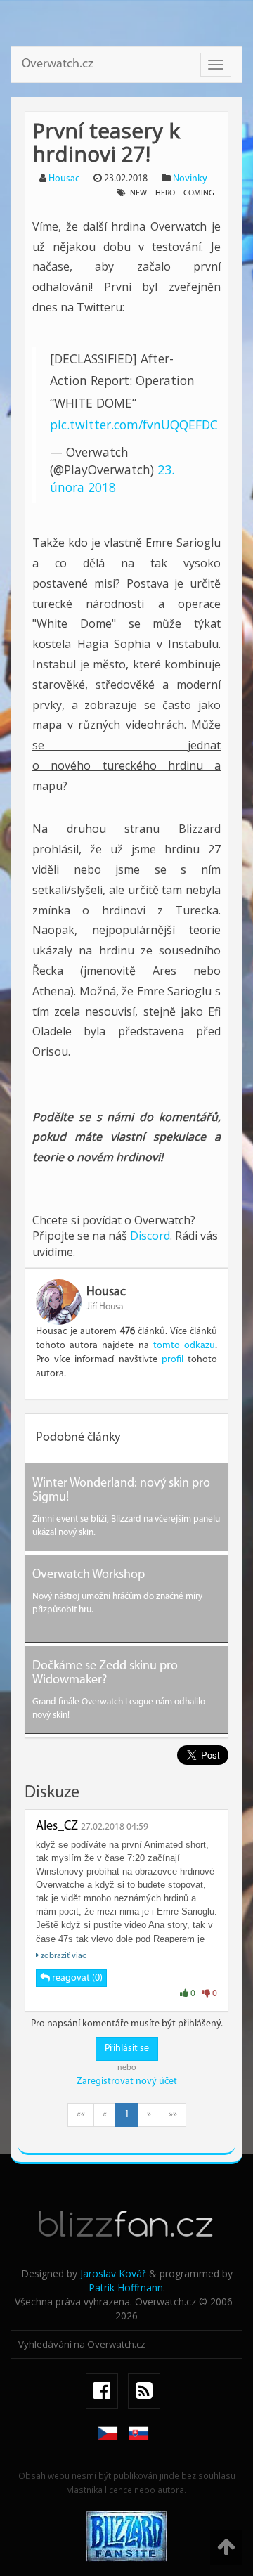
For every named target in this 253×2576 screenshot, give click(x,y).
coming (199, 193)
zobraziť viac (62, 1956)
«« (81, 2115)
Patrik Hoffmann (126, 2287)
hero (165, 193)
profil (173, 1360)
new (138, 193)
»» (173, 2115)
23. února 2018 (112, 478)
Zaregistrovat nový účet (127, 2082)
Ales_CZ (57, 1827)
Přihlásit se (127, 2048)
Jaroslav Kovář (113, 2273)
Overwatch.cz (58, 65)
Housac (64, 179)
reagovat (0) (76, 1978)
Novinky (190, 179)
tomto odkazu (184, 1346)
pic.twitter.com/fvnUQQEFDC (134, 425)
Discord (150, 1236)
